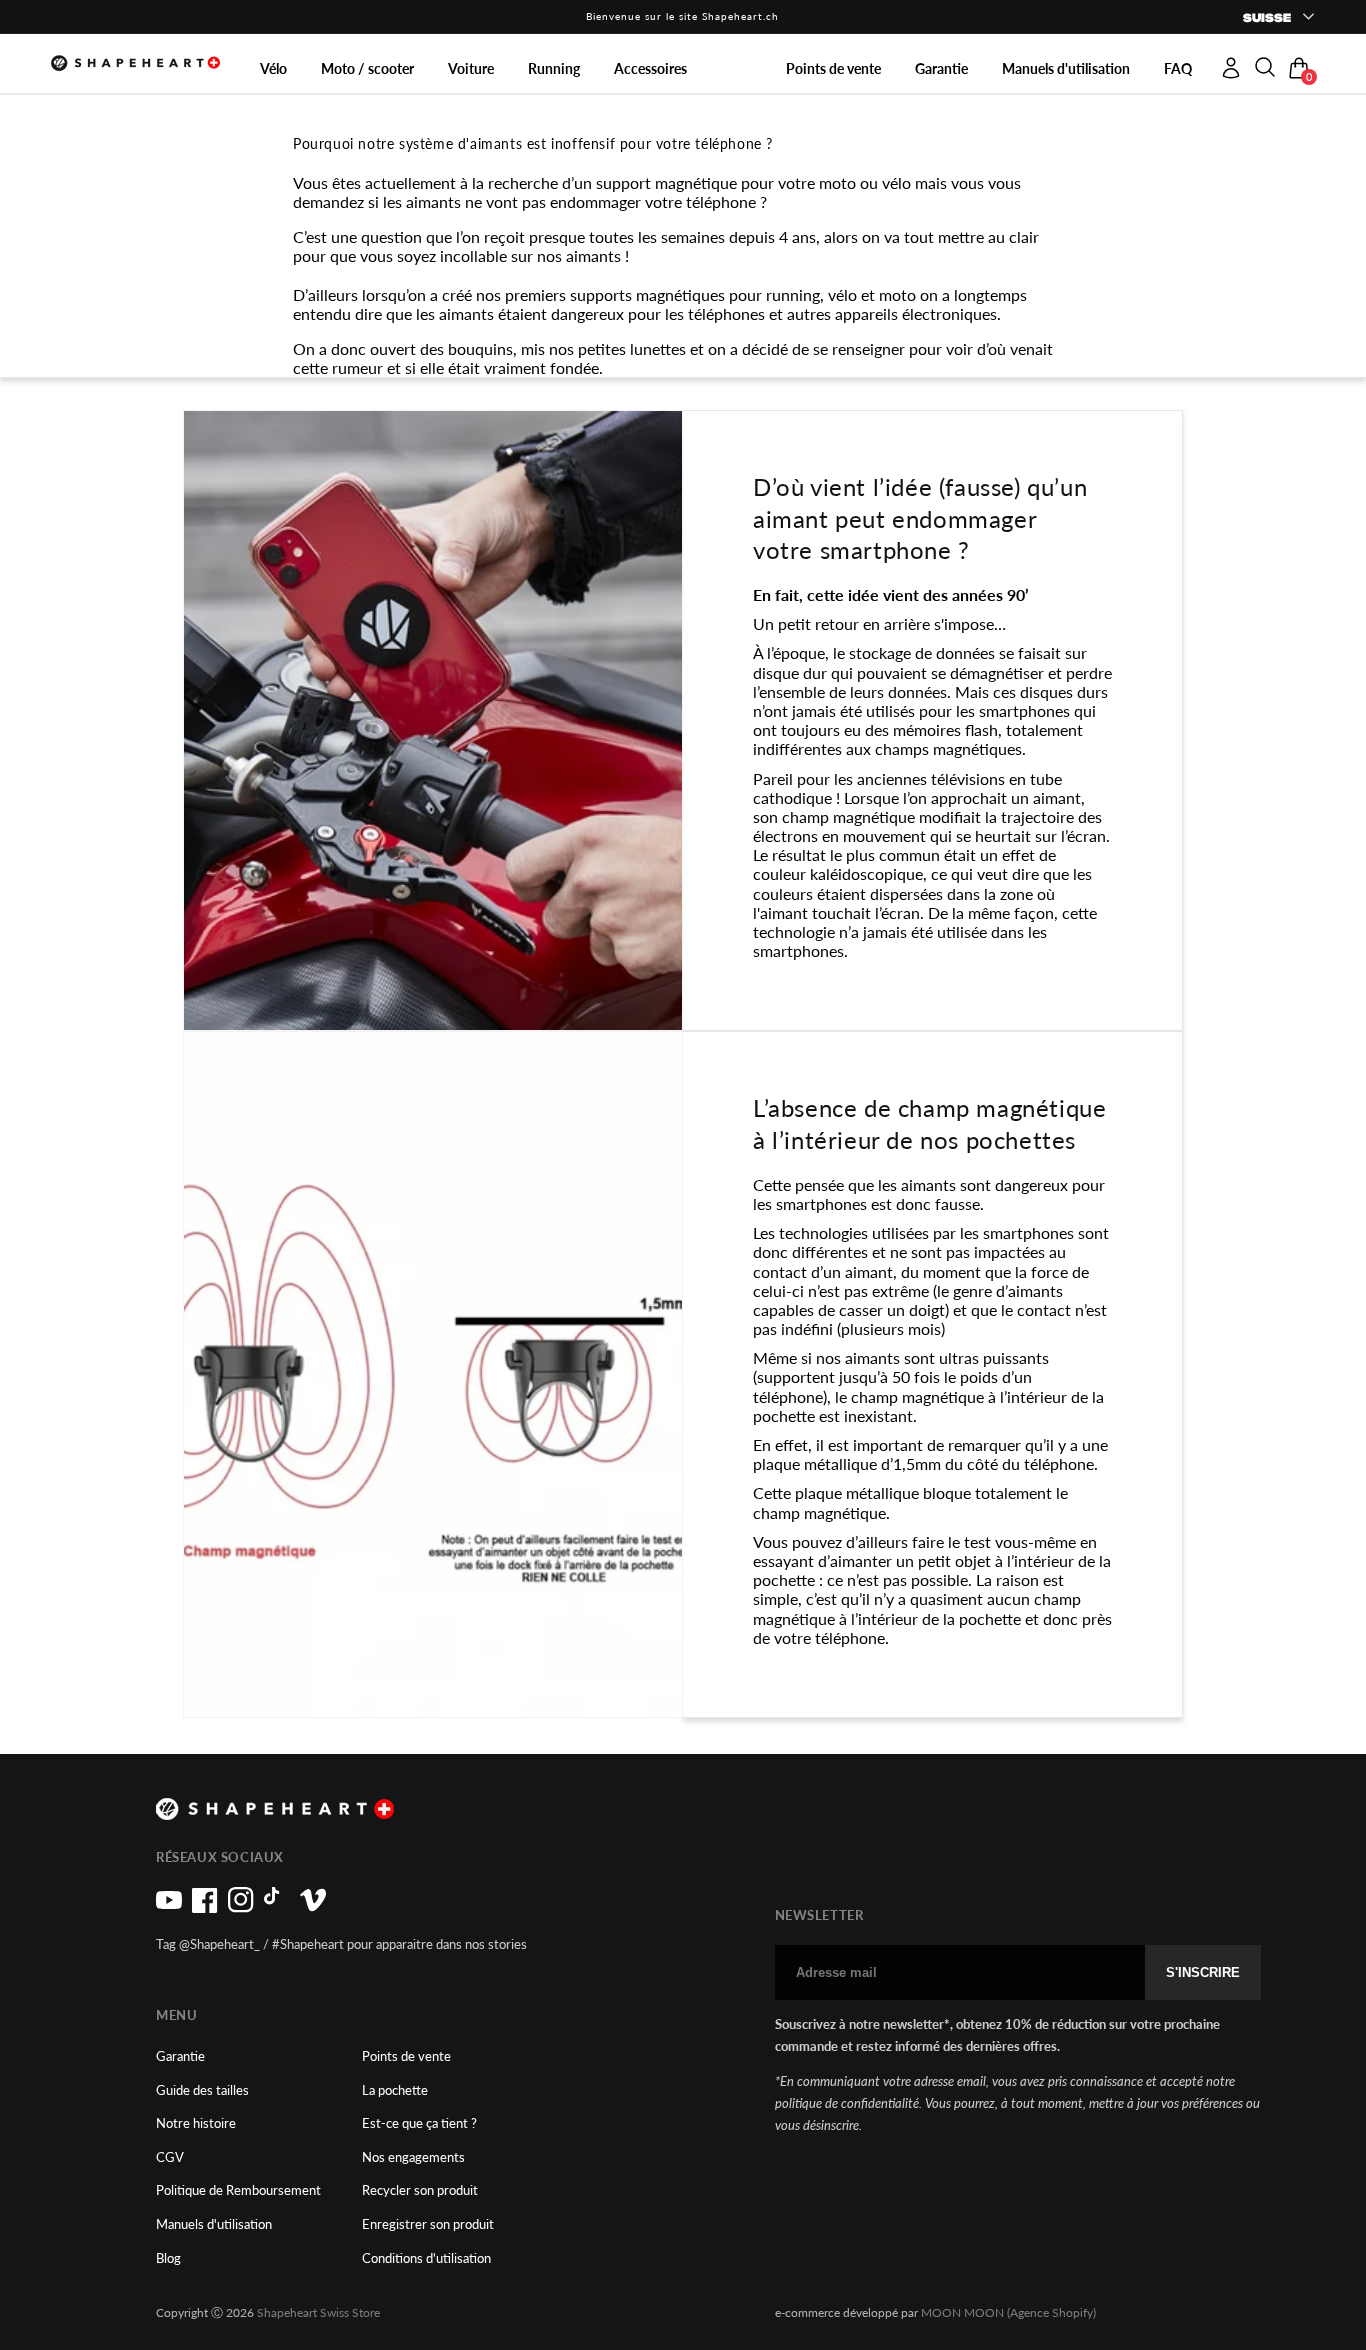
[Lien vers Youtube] (169, 1908)
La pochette (395, 2090)
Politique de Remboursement (238, 2190)
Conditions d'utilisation (426, 2258)
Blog (168, 2258)
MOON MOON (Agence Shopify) (1008, 2312)
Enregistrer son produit (428, 2224)
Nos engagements (413, 2157)
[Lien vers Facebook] (205, 1908)
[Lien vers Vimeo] (313, 1908)
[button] (1265, 62)
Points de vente (406, 2056)
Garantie (180, 2056)
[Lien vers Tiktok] (277, 1908)
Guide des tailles (202, 2090)
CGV (170, 2157)
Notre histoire (196, 2123)
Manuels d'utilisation (214, 2224)
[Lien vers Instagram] (241, 1908)
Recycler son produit (420, 2190)
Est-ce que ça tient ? (419, 2123)
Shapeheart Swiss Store (318, 2312)
